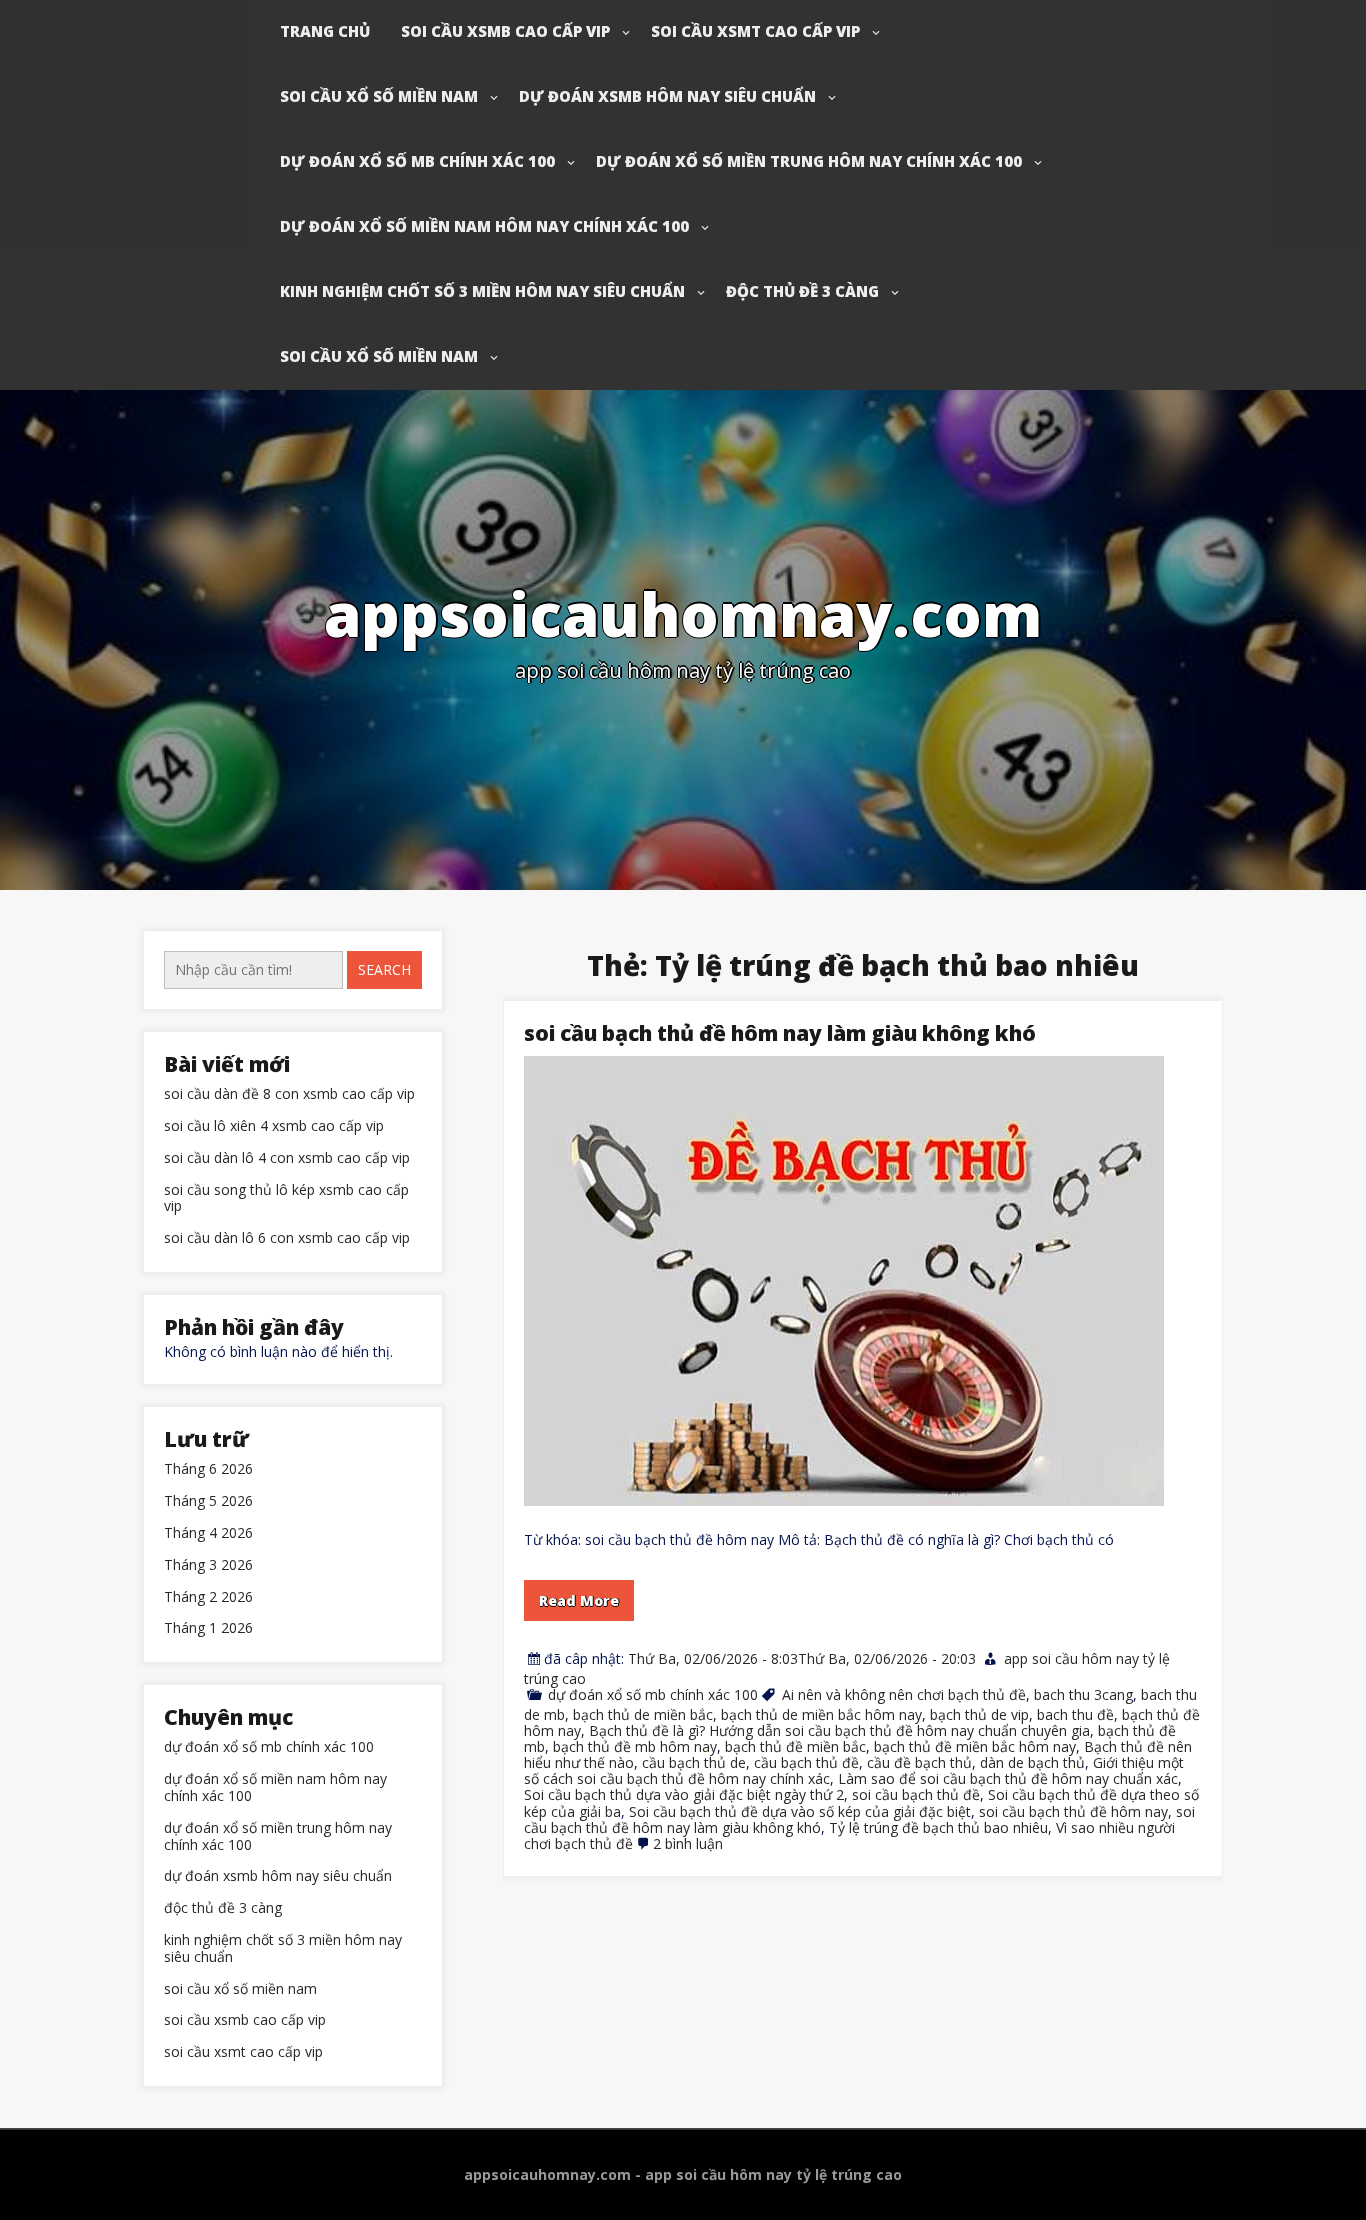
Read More (579, 1600)
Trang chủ (325, 31)
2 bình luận (688, 1843)
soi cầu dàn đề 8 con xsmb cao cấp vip (289, 1094)
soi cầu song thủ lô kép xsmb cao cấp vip (286, 1199)
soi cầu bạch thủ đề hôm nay (1073, 1811)
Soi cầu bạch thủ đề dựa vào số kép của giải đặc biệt (800, 1811)
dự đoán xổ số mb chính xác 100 (417, 161)
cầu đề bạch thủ (919, 1762)
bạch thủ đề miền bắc (795, 1746)
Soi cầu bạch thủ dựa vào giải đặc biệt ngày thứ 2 (684, 1794)
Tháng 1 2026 (208, 1628)
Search (384, 969)
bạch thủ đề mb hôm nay (635, 1746)
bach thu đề (1075, 1714)
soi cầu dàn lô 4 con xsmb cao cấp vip (287, 1158)
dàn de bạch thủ (1032, 1762)
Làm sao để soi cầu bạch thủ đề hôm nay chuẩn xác (1008, 1778)
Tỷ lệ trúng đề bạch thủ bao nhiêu (938, 1827)
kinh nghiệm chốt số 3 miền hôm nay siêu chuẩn (482, 291)
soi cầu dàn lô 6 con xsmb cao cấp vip (287, 1238)
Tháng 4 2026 (208, 1533)
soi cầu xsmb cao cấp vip (505, 31)
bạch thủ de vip (979, 1714)
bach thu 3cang (1083, 1694)
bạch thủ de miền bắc (643, 1714)
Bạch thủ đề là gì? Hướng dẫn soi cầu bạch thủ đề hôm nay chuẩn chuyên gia (839, 1730)
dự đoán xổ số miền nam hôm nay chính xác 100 (484, 226)
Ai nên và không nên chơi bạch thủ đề (904, 1694)
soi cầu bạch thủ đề (916, 1794)
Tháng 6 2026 (208, 1469)
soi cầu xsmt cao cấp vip (755, 31)
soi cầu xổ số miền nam (379, 96)
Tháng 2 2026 (208, 1597)
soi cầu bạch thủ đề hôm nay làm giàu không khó (780, 1033)
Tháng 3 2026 (208, 1565)
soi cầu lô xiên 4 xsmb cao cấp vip (274, 1126)
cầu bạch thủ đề (806, 1762)
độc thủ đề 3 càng (802, 291)
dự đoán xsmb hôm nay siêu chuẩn (667, 96)
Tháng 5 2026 (208, 1501)
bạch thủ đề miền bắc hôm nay (975, 1746)
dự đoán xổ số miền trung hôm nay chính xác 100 (809, 161)
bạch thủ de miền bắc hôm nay (821, 1714)
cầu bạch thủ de (694, 1762)
